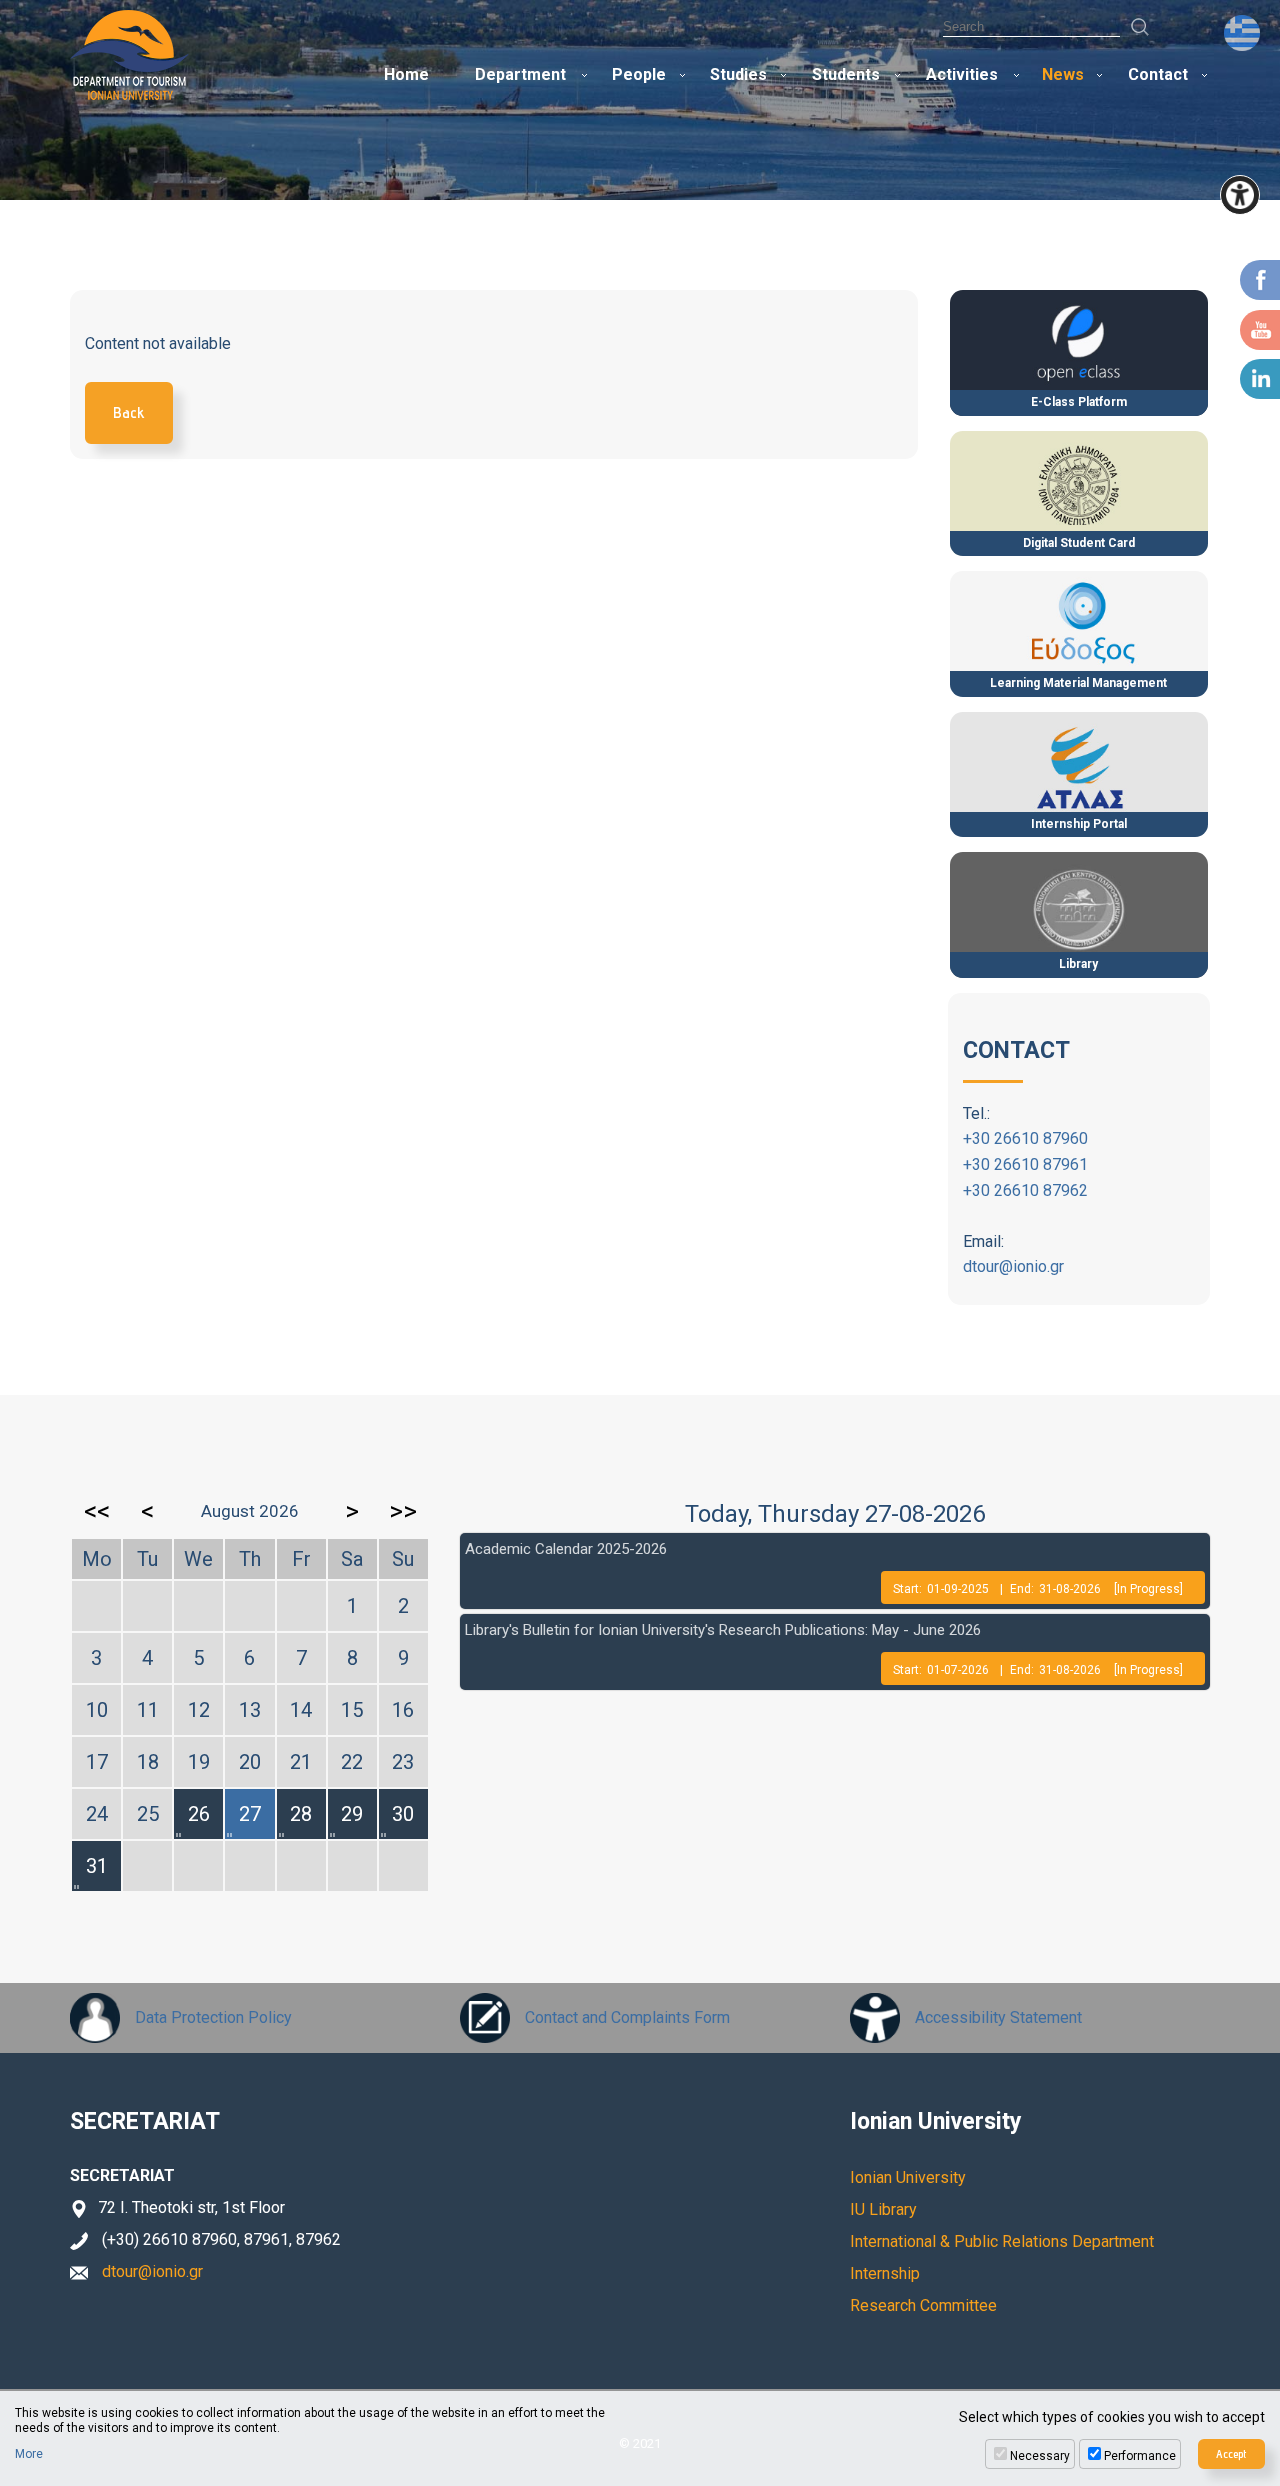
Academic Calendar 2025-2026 (566, 1549)
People (639, 74)
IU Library (883, 2209)
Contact (1158, 74)
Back (129, 412)
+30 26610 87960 (1025, 1138)
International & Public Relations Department (1002, 2241)
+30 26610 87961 (1025, 1164)
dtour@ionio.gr (1013, 1266)
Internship (885, 2273)
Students (846, 74)
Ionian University (908, 2177)
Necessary (1040, 2456)
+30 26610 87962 (1025, 1190)
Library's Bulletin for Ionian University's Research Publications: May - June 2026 (723, 1630)
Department (520, 74)
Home (406, 74)
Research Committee (923, 2305)
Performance (1140, 2456)
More (29, 2454)
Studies (738, 74)
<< (97, 1511)
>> (403, 1511)
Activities (962, 74)
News (1063, 74)
